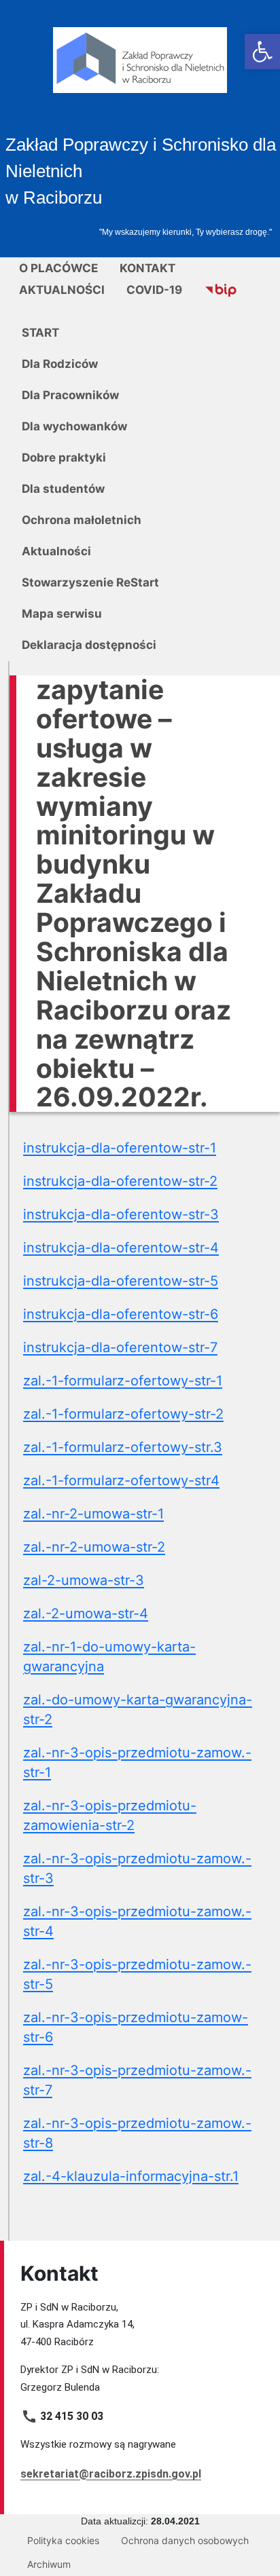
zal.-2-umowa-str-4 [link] (86, 1613)
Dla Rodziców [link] (60, 364)
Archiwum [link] (49, 2564)
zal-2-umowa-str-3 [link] (84, 1580)
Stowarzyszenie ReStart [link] (90, 582)
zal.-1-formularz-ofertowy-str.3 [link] (123, 1447)
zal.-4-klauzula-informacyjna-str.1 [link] (131, 2176)
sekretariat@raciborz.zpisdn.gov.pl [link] (111, 2474)
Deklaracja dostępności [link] (89, 645)
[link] (262, 52)
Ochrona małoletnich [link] (82, 520)
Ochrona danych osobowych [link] (185, 2540)
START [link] (40, 333)
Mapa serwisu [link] (62, 614)
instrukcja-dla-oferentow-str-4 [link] (121, 1248)
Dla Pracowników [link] (70, 395)
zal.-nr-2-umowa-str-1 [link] (93, 1514)
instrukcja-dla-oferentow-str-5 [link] (121, 1281)
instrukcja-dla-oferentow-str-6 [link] (121, 1314)
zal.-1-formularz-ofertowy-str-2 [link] (123, 1414)
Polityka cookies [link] (63, 2540)
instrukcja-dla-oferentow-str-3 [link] (121, 1214)
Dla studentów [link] (63, 489)
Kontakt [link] (147, 268)
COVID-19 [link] (154, 290)
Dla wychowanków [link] (74, 426)
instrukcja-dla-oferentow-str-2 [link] (120, 1181)
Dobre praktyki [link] (64, 458)
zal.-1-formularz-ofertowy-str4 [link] (121, 1480)
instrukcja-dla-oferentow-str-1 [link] (120, 1148)
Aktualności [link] (62, 290)
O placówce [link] (58, 268)
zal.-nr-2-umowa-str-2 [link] (94, 1547)
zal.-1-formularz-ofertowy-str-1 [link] (123, 1381)
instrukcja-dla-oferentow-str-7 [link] (120, 1347)
